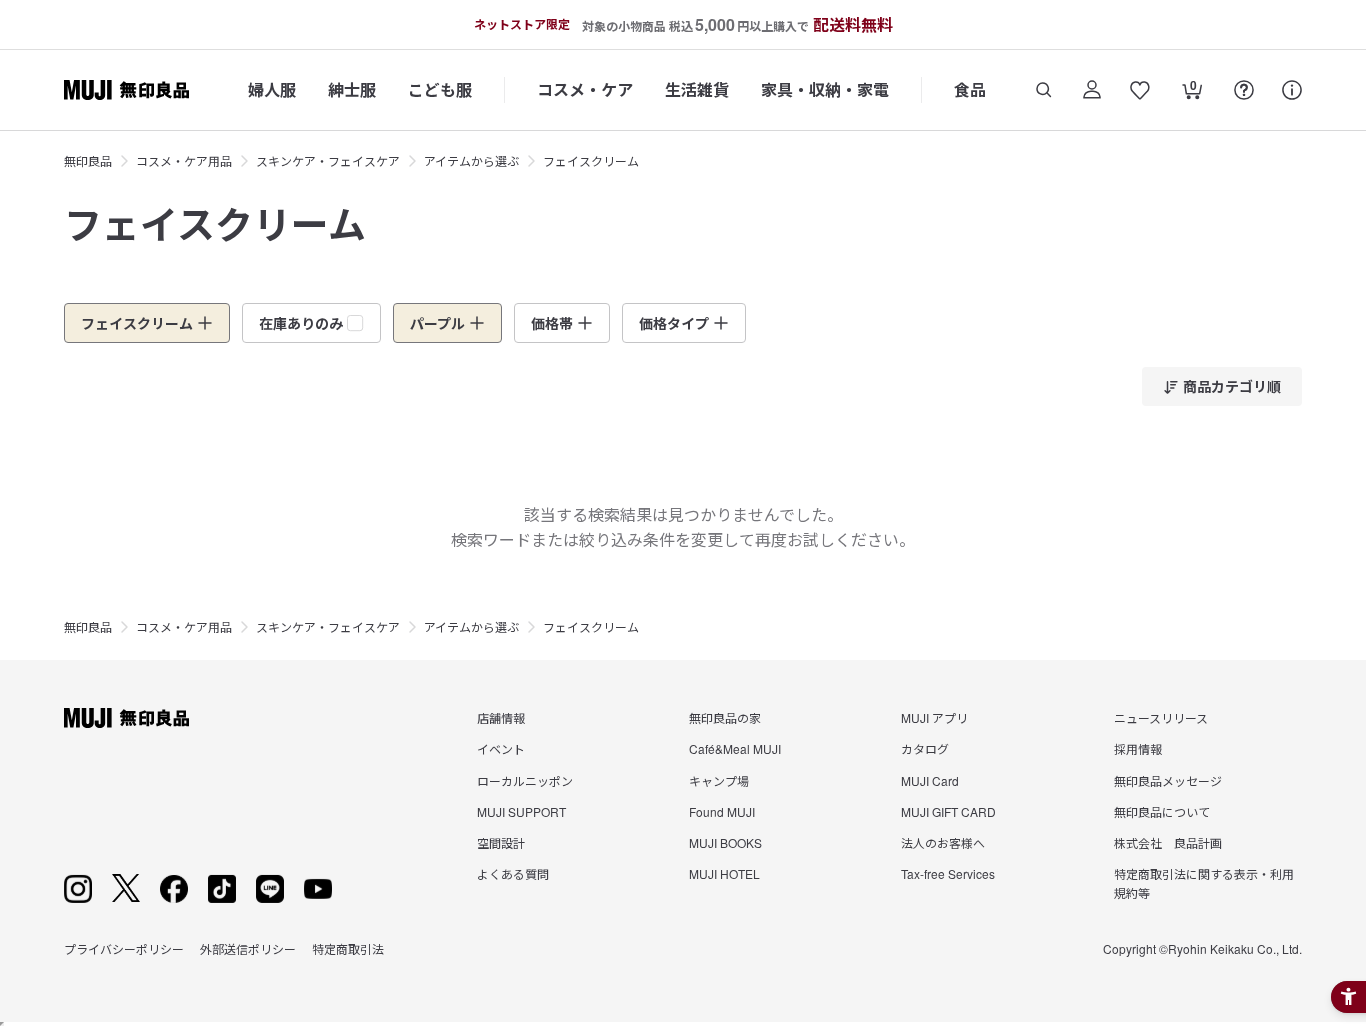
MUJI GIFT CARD (948, 811)
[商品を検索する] (1044, 90)
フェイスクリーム (591, 160)
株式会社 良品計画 (1168, 842)
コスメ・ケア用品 (184, 160)
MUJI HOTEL (724, 873)
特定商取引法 (348, 948)
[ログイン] (1092, 90)
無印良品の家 (725, 717)
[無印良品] (126, 718)
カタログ (925, 748)
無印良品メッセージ (1168, 780)
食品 (970, 89)
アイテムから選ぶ (471, 160)
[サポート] (1292, 90)
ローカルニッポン (525, 780)
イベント (501, 748)
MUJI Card (930, 780)
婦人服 (272, 89)
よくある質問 (513, 873)
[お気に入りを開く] (1140, 90)
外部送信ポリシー (248, 948)
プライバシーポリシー (124, 948)
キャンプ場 (719, 780)
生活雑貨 (697, 89)
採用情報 (1138, 748)
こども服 (440, 89)
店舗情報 (501, 717)
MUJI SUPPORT (521, 811)
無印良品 (88, 160)
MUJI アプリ (934, 717)
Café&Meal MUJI (735, 748)
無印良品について (1162, 811)
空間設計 (501, 842)
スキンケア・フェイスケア (328, 160)
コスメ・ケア (585, 89)
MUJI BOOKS (725, 842)
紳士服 (352, 89)
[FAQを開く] (1244, 90)
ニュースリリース (1161, 717)
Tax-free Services (948, 873)
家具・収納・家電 (825, 89)
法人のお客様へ (943, 842)
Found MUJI (722, 811)
